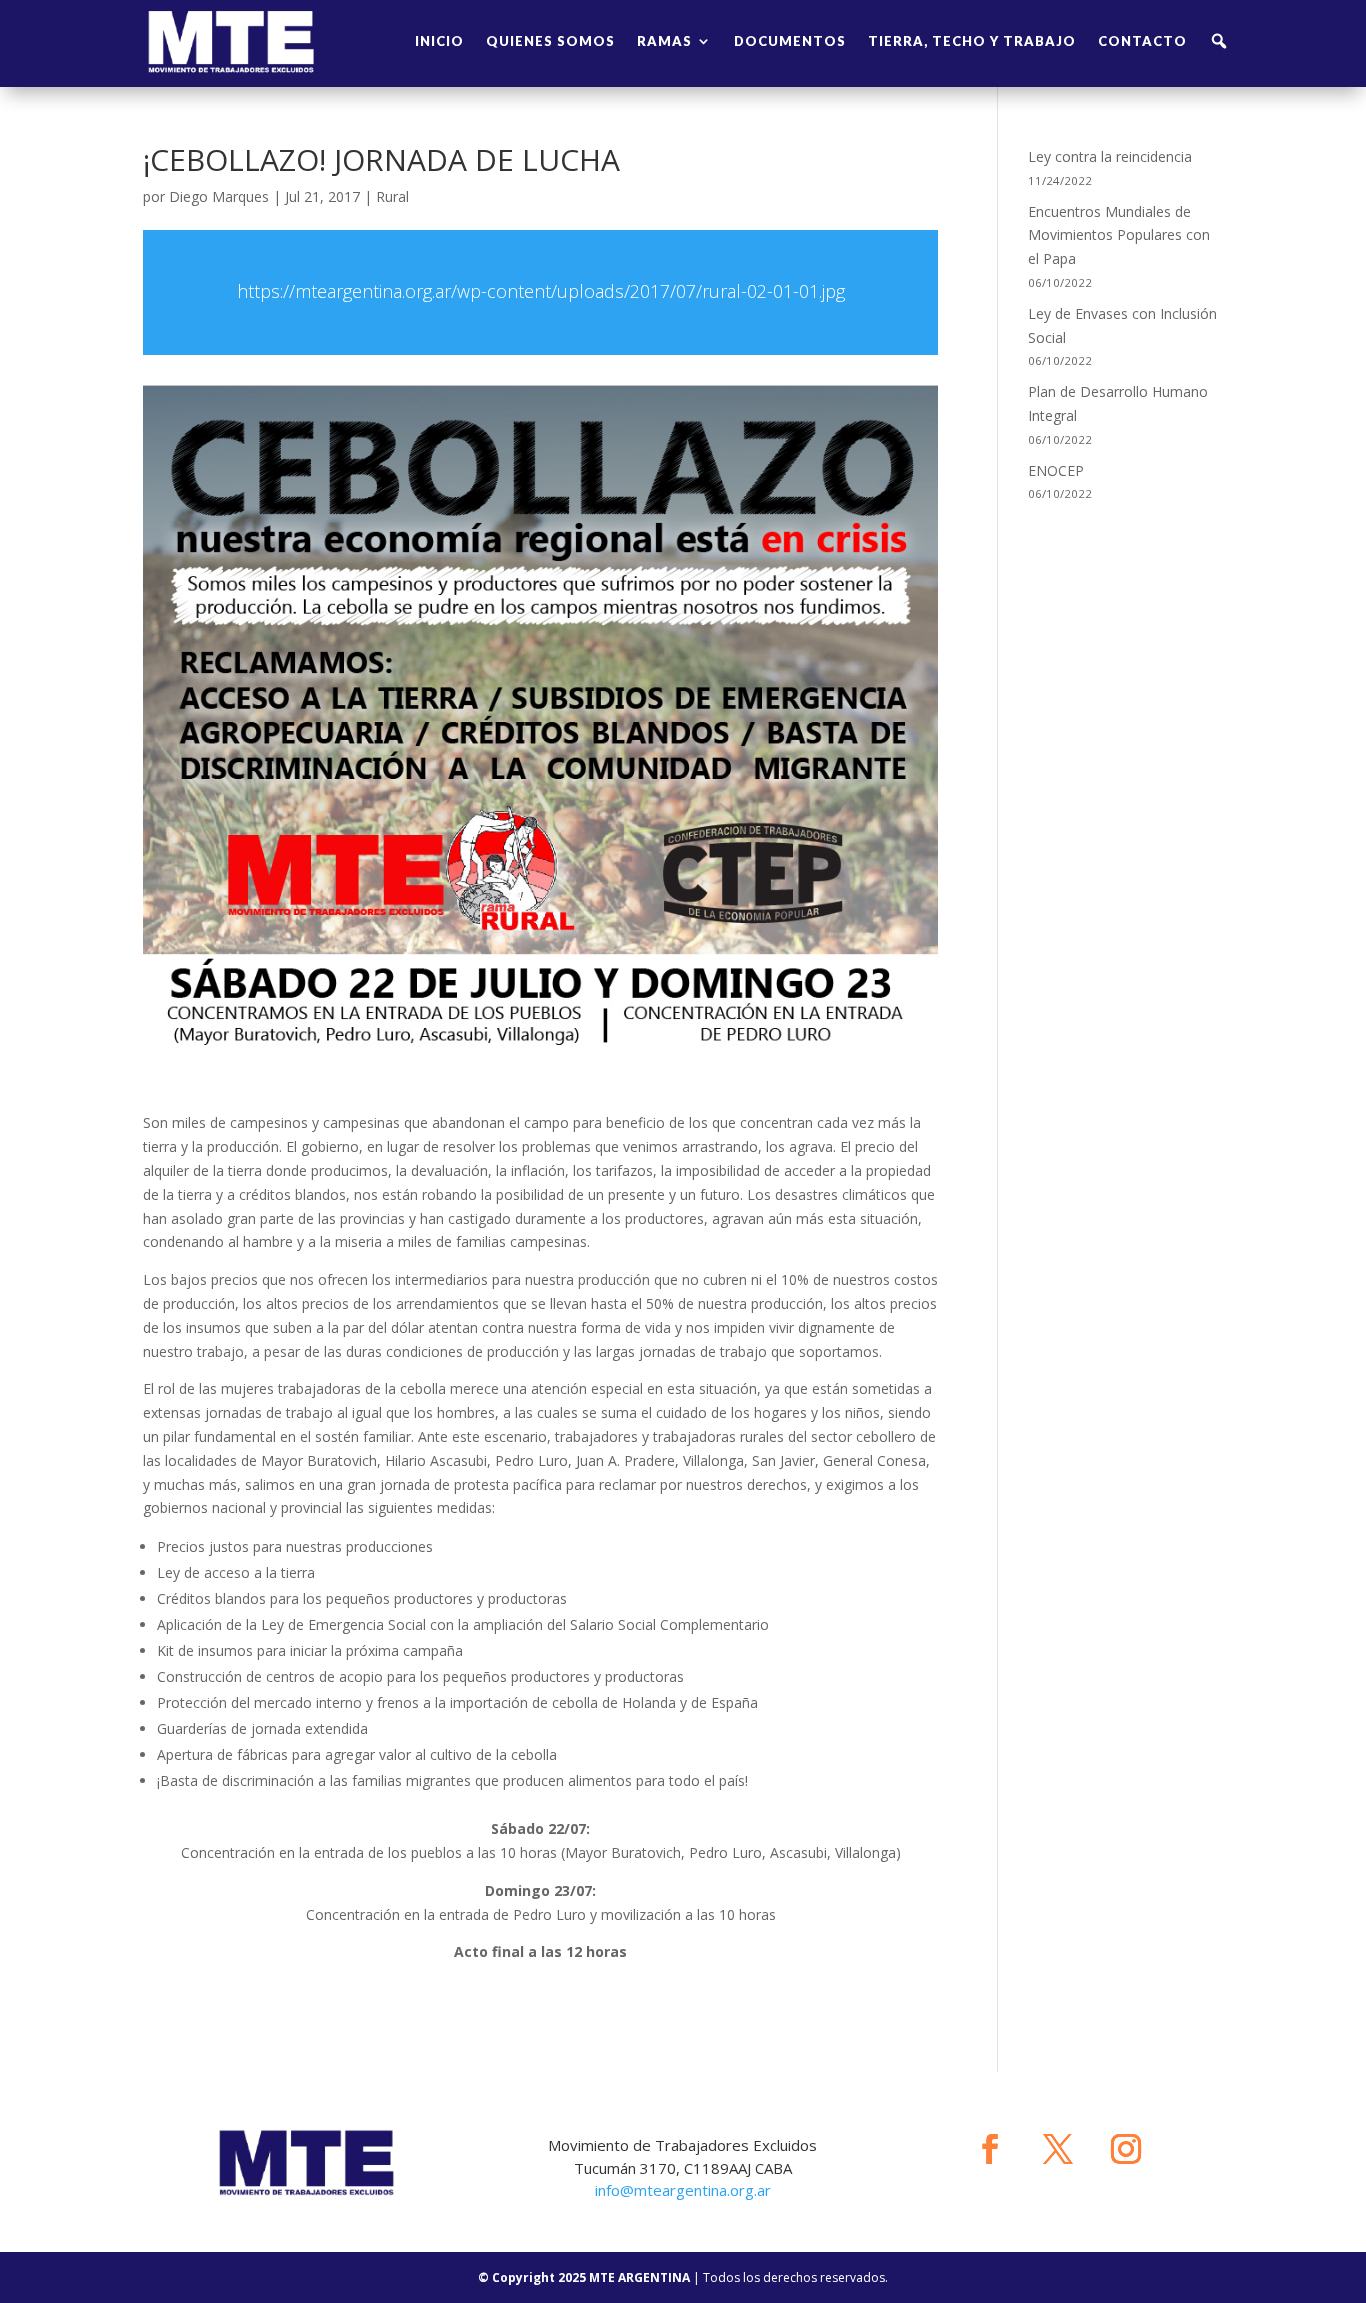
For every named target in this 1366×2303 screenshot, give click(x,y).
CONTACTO (1142, 41)
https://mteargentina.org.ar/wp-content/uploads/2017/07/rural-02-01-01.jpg (541, 291)
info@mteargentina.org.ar (683, 2190)
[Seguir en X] (1058, 2149)
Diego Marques (219, 196)
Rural (392, 196)
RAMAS (664, 41)
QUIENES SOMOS (550, 41)
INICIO (439, 41)
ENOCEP (1056, 470)
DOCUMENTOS (790, 41)
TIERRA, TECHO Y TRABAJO (972, 41)
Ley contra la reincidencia (1110, 156)
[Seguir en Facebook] (990, 2149)
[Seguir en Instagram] (1126, 2149)
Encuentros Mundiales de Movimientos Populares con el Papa (1119, 235)
